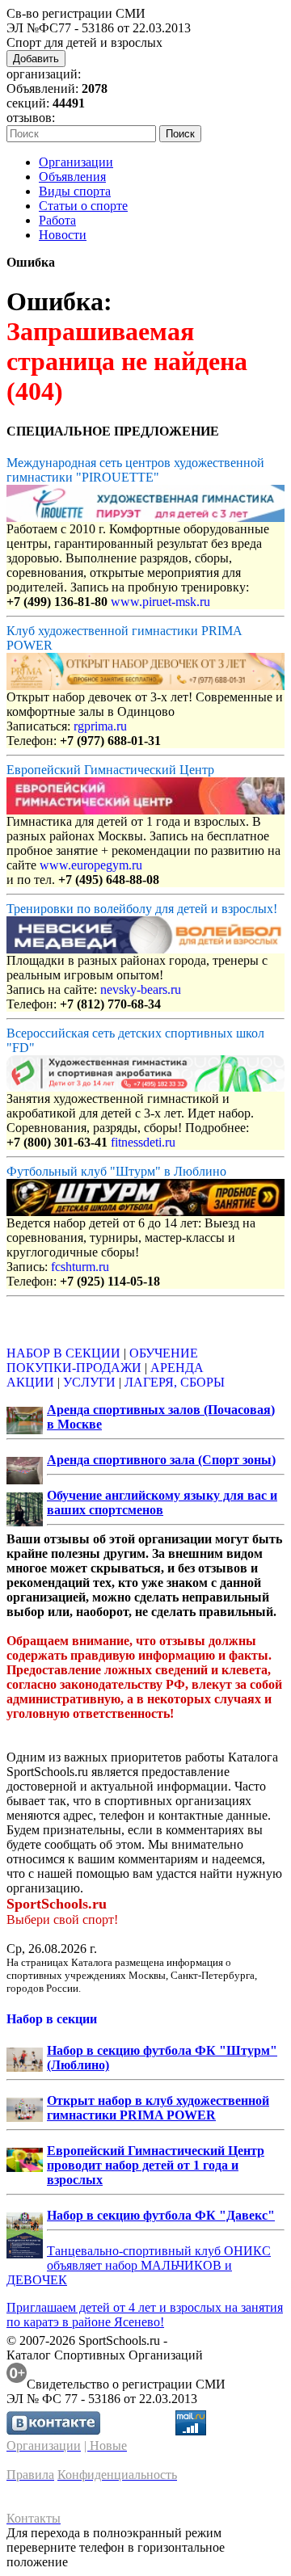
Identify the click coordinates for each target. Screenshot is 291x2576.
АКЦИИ (30, 1382)
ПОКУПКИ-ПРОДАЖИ (74, 1368)
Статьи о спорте (83, 206)
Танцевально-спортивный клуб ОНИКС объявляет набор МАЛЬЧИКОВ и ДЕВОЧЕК (139, 2265)
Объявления (72, 177)
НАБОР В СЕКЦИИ (63, 1353)
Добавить (36, 59)
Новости (63, 235)
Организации (76, 162)
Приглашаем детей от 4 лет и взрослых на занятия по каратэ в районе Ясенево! (145, 2315)
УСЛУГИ (89, 1382)
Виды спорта (75, 191)
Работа (57, 220)
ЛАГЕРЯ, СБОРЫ (175, 1382)
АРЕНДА (177, 1368)
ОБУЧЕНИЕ (164, 1353)
